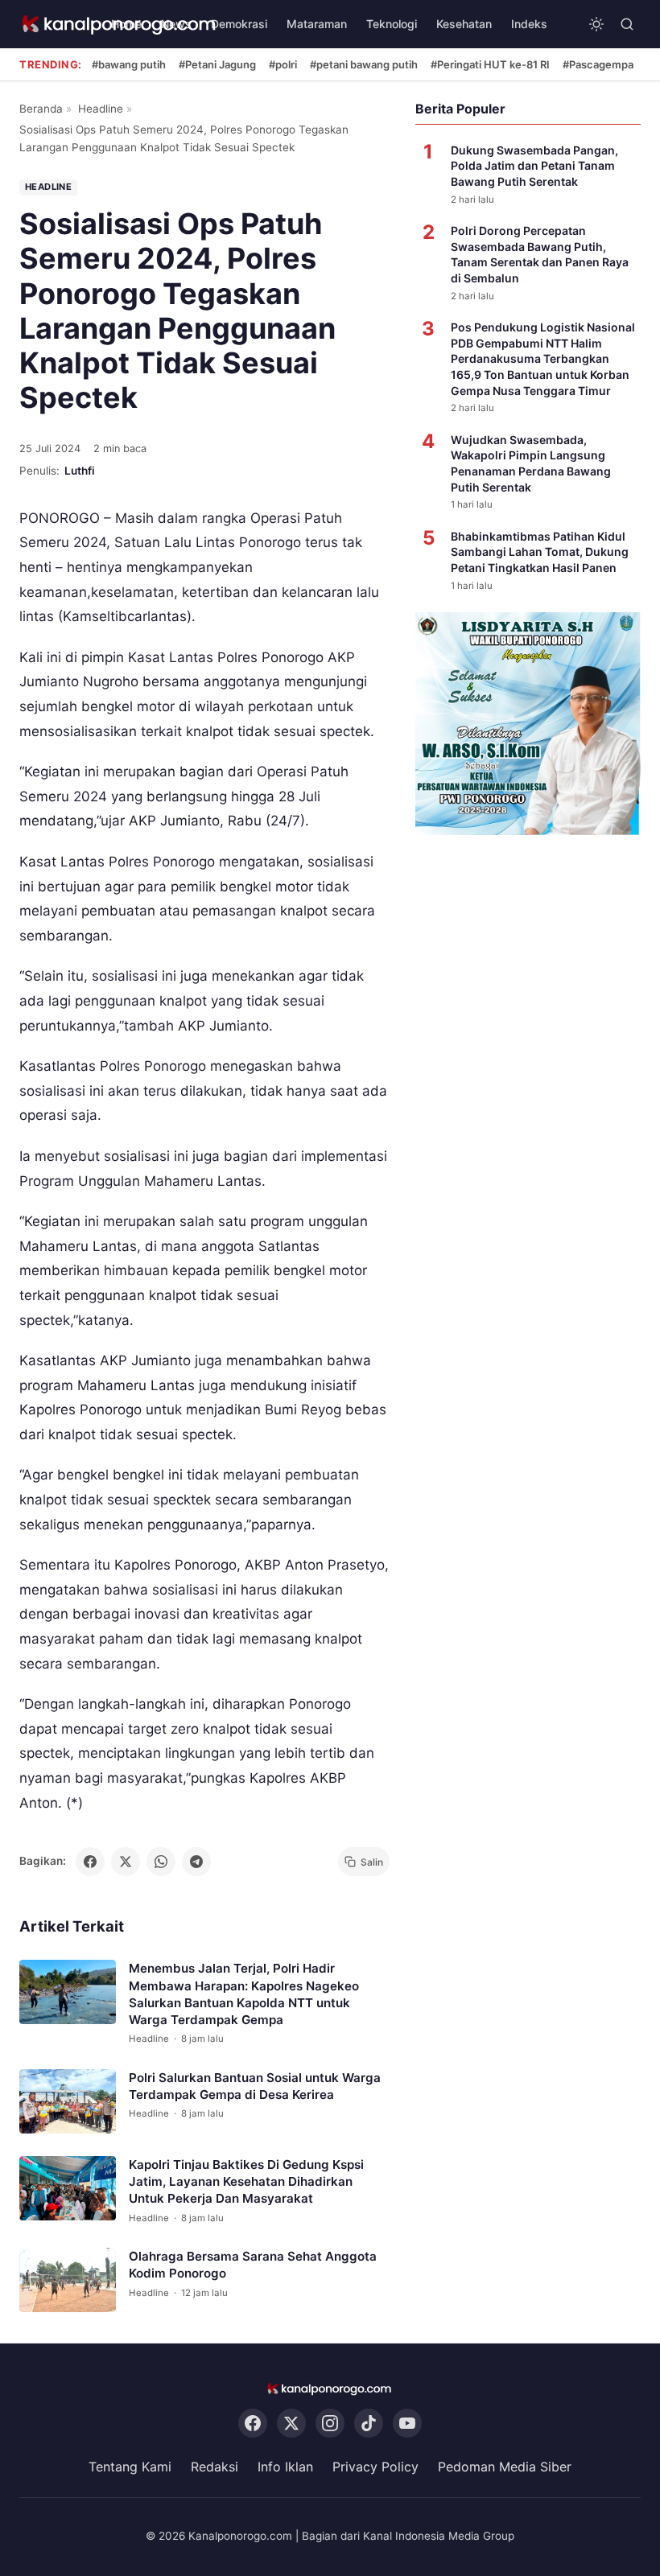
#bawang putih (129, 64)
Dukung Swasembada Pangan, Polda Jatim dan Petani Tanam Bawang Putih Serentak (534, 166)
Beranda (41, 109)
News (176, 24)
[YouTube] (407, 2424)
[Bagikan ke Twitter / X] (126, 1862)
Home (126, 24)
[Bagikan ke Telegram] (196, 1862)
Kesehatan (464, 24)
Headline (101, 109)
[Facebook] (253, 2424)
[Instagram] (330, 2424)
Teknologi (392, 24)
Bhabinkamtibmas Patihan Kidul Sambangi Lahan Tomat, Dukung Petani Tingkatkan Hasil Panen (540, 552)
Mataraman (317, 24)
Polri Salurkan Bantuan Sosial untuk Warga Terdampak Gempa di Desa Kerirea (255, 2086)
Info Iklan (285, 2467)
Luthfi (80, 471)
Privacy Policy (375, 2467)
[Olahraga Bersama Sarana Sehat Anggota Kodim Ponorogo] (68, 2280)
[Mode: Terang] (596, 24)
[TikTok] (369, 2424)
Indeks (529, 24)
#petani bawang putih (364, 64)
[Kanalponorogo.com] (330, 2389)
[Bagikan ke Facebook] (90, 1862)
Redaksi (214, 2467)
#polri (283, 64)
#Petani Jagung (217, 64)
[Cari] (627, 24)
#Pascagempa (598, 64)
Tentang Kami (130, 2467)
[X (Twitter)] (291, 2424)
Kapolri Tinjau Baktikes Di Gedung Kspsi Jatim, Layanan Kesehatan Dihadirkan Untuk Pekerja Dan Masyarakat (246, 2182)
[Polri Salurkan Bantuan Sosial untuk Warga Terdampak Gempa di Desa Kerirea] (68, 2101)
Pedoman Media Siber (505, 2467)
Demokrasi (239, 24)
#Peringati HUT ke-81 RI (490, 64)
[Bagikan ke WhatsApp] (161, 1862)
